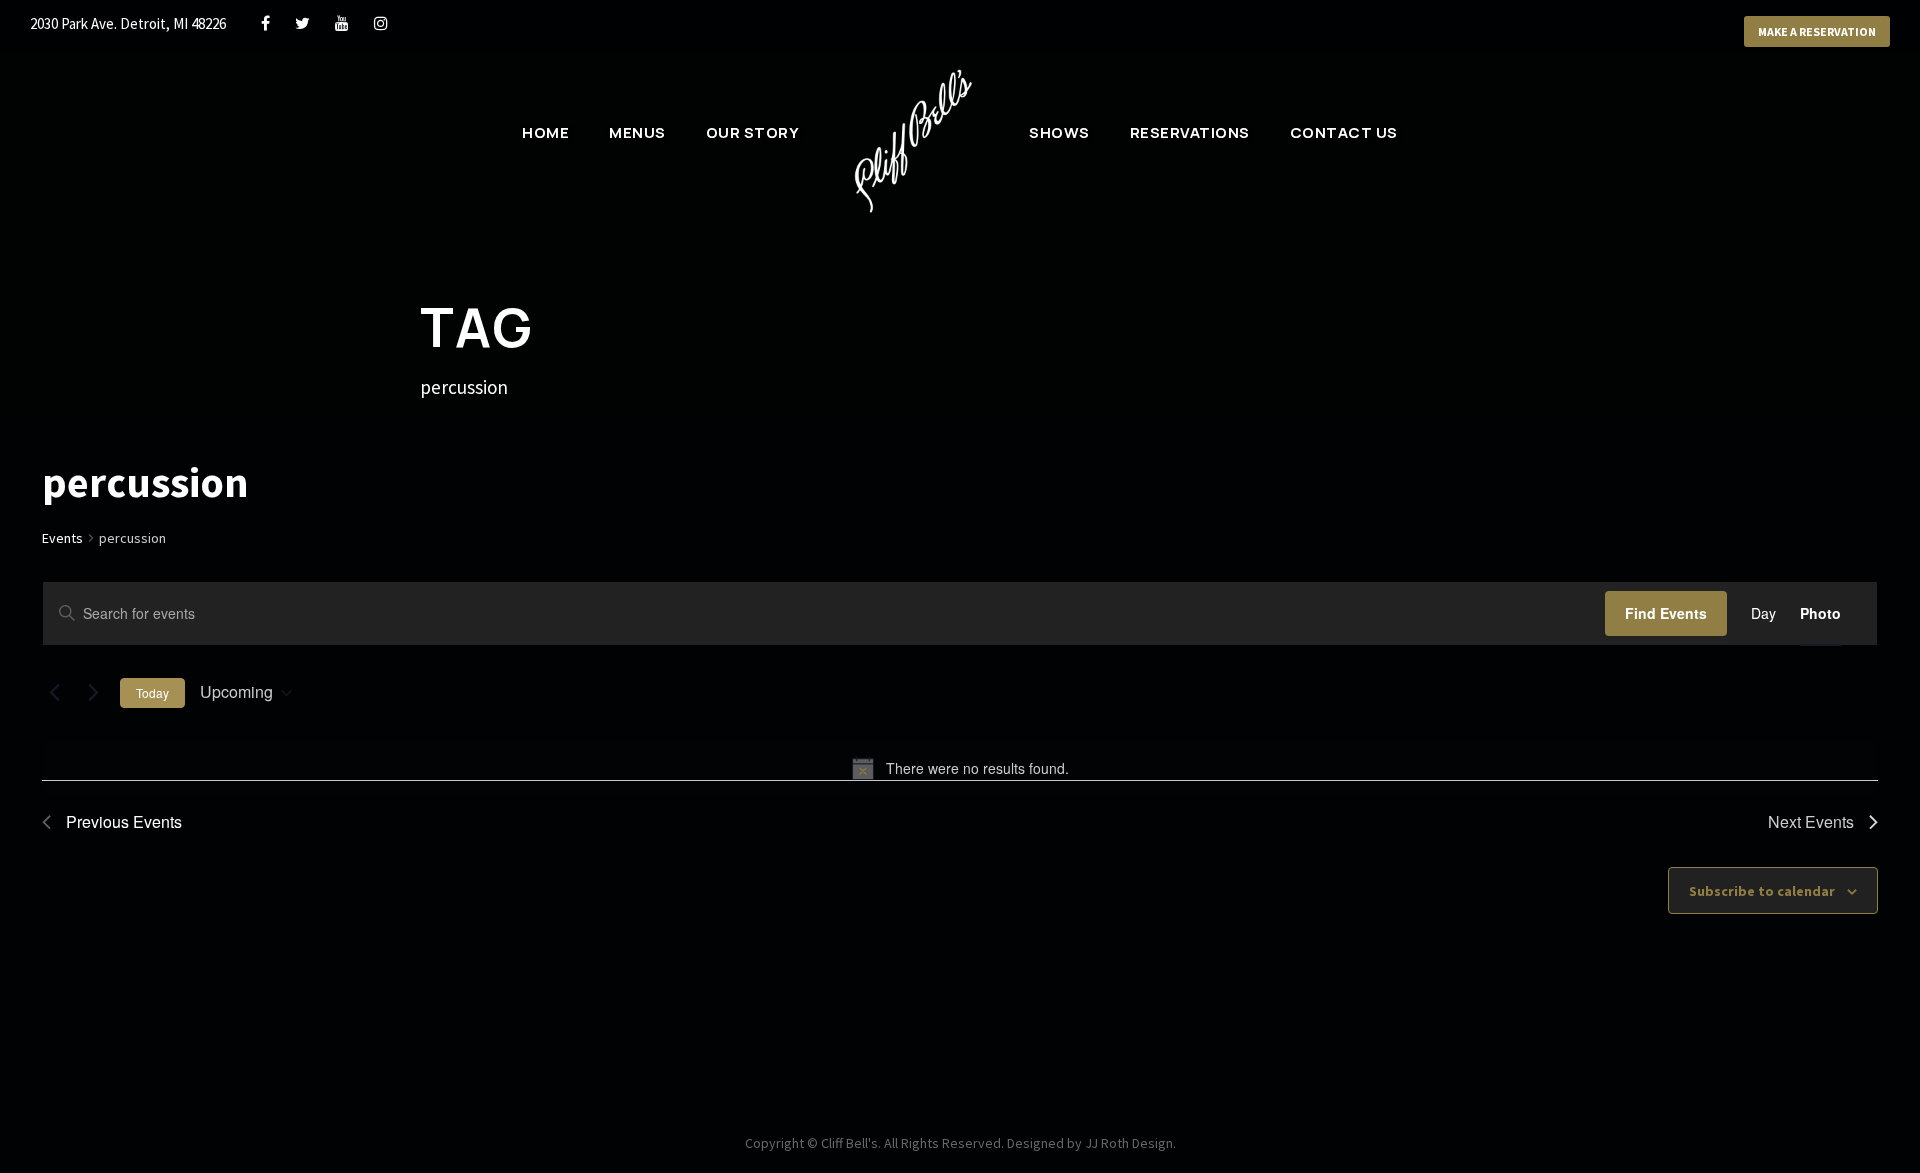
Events (62, 538)
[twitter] (302, 23)
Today (152, 692)
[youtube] (342, 23)
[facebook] (265, 23)
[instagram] (381, 23)
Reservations (1190, 132)
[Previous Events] (54, 693)
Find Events (1666, 613)
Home (545, 132)
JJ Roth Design (1129, 1143)
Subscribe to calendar (1762, 891)
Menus (637, 132)
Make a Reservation (1817, 31)
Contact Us (1344, 132)
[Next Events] (93, 693)
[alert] (960, 768)
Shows (1059, 132)
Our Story (753, 132)
